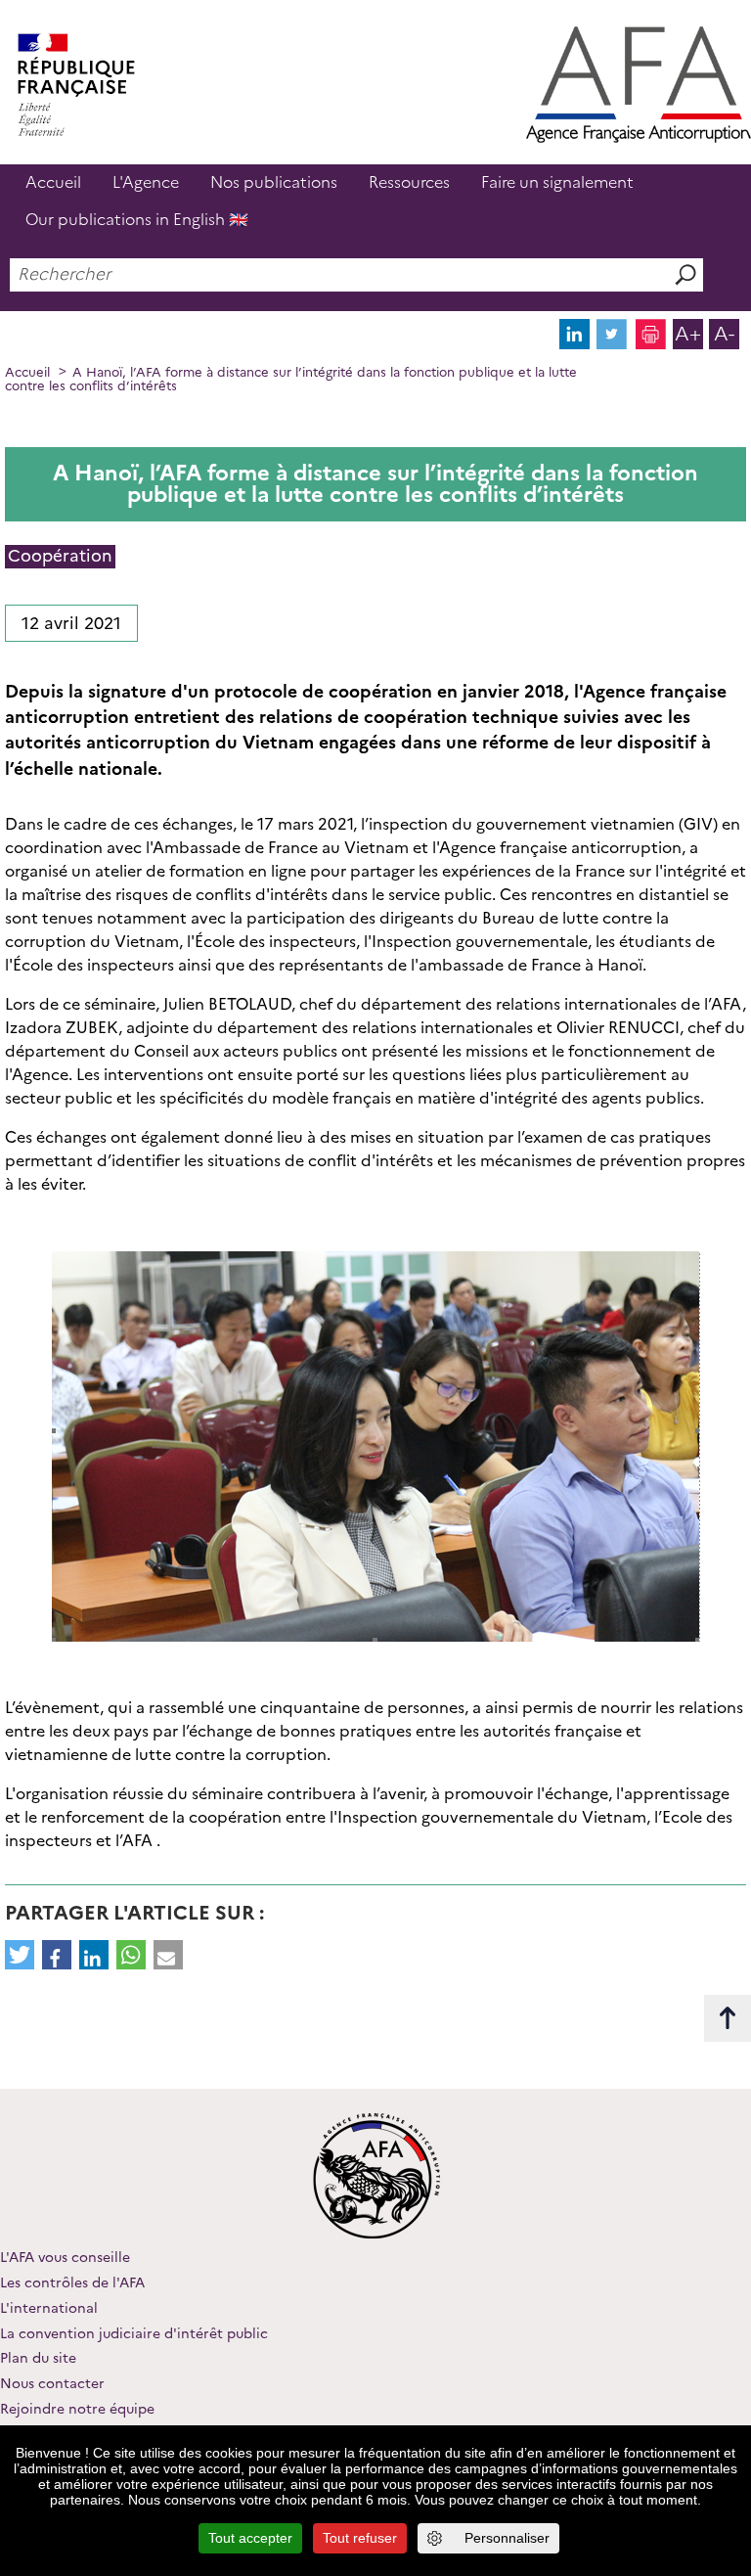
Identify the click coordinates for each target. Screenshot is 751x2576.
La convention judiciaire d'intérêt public (134, 2333)
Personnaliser (507, 2538)
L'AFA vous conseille (65, 2257)
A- (724, 334)
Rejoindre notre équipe (77, 2409)
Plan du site (38, 2358)
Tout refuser (360, 2538)
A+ (688, 334)
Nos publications (274, 182)
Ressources (409, 182)
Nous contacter (52, 2383)
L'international (49, 2308)
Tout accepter (250, 2538)
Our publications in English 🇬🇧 (137, 220)
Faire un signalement (557, 182)
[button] (20, 1955)
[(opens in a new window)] (574, 344)
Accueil (53, 182)
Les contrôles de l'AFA (72, 2282)
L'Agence (146, 182)
